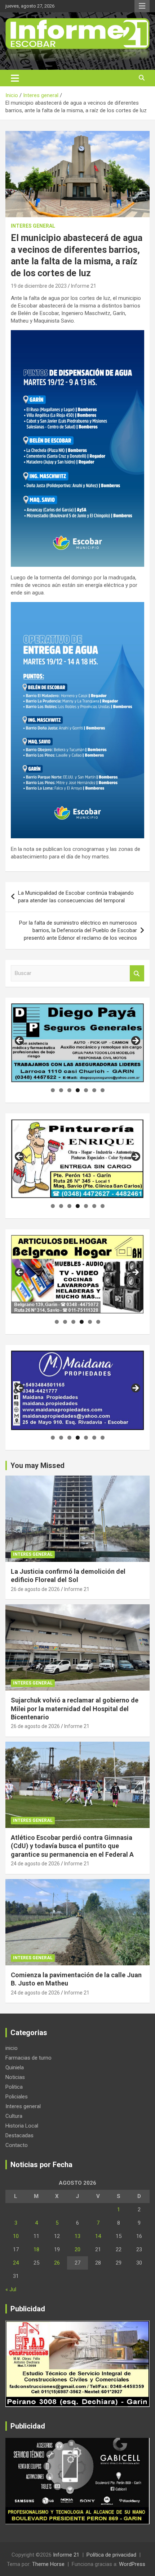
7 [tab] (103, 1090)
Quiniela (15, 2067)
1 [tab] (53, 1090)
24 (16, 2263)
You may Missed (37, 1465)
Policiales (17, 2097)
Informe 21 (84, 286)
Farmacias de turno (28, 2058)
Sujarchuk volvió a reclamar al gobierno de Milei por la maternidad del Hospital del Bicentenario (75, 1709)
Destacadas (19, 2135)
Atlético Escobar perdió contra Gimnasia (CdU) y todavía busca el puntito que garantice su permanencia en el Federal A (72, 1846)
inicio (12, 2048)
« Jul (11, 2289)
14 (98, 2236)
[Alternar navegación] (15, 78)
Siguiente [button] (135, 1041)
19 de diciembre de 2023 (39, 286)
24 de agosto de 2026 (35, 1864)
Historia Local (22, 2126)
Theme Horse (48, 2564)
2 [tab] (61, 1090)
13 (77, 2236)
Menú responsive (142, 6)
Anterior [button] (20, 1041)
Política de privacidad (111, 2555)
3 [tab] (69, 1090)
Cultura (14, 2116)
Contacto (17, 2145)
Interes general (33, 226)
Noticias (15, 2077)
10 (16, 2236)
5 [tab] (86, 1090)
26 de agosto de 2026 (35, 1589)
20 (77, 2249)
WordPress (132, 2564)
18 (36, 2249)
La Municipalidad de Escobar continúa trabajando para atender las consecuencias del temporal (76, 897)
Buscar (137, 973)
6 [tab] (94, 1090)
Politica (14, 2087)
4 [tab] (78, 1090)
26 (57, 2263)
